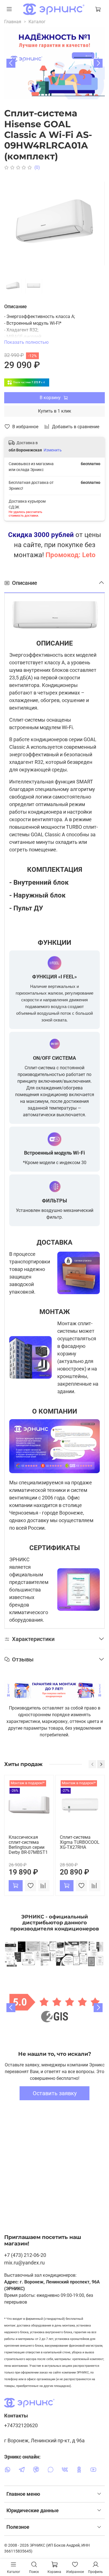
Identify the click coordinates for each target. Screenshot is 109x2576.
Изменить (53, 450)
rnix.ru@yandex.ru (24, 2263)
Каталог (37, 22)
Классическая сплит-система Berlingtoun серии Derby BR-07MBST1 (28, 1845)
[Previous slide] (11, 2008)
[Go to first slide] (98, 2008)
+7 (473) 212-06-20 (25, 2255)
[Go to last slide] (11, 63)
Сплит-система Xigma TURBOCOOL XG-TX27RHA (80, 1842)
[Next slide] (98, 63)
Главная (13, 22)
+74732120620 (21, 2426)
